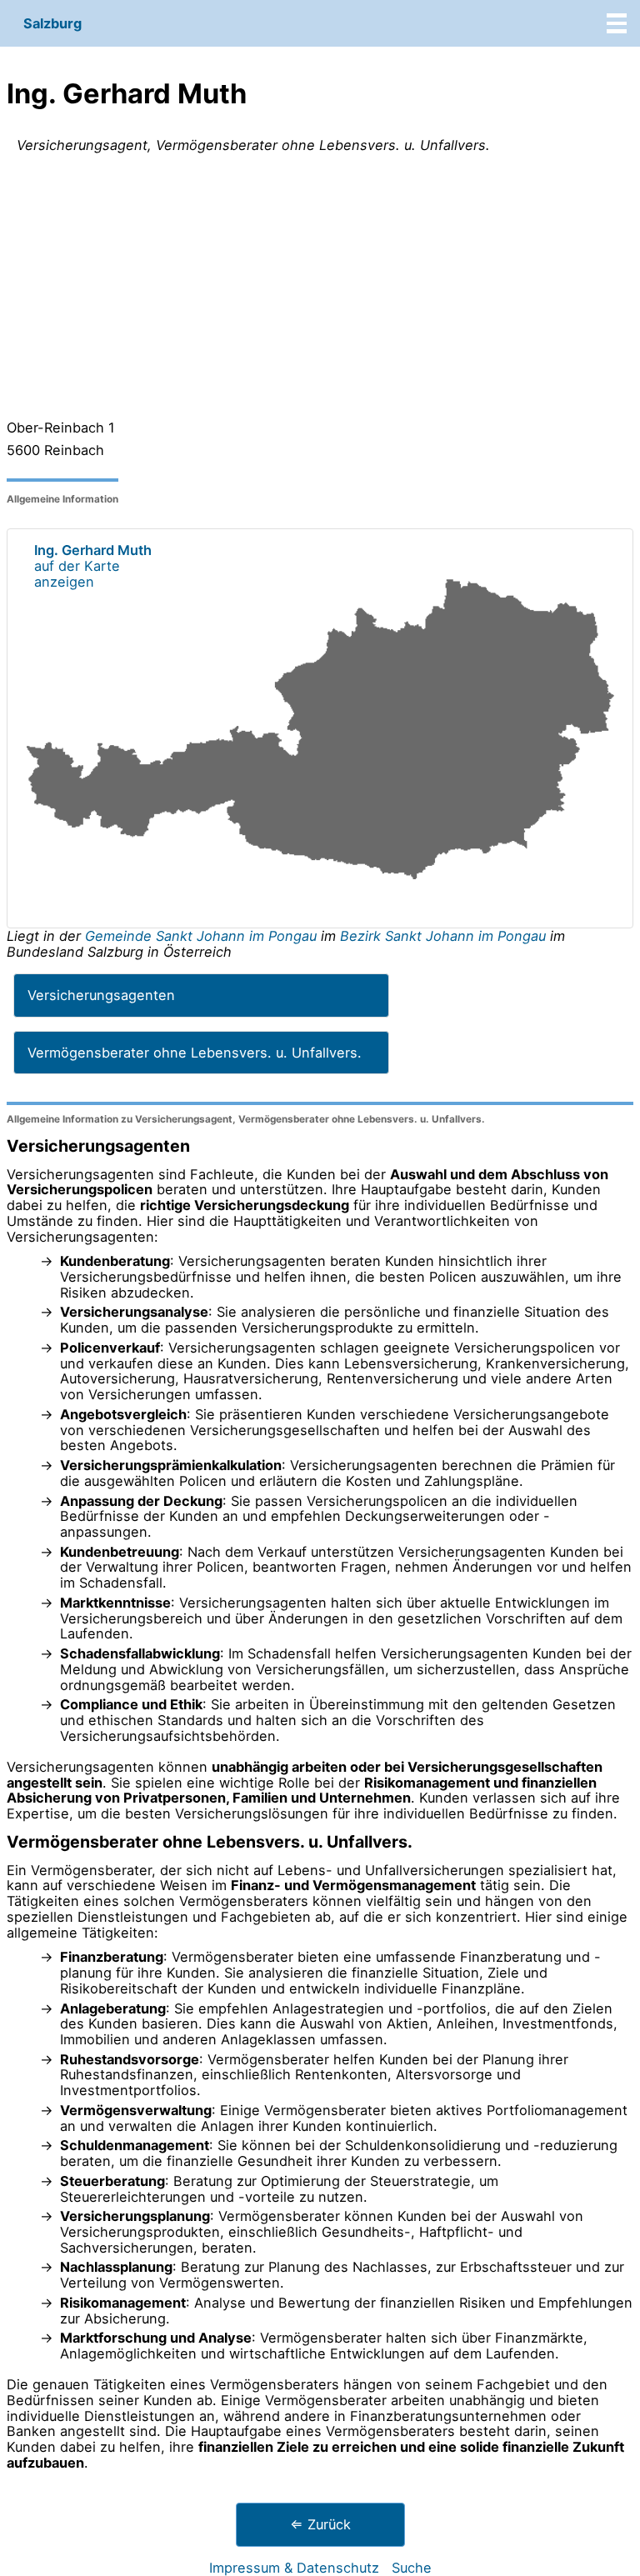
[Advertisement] (320, 290)
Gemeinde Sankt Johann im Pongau (203, 936)
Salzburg (52, 23)
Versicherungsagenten (101, 995)
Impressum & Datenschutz (294, 2568)
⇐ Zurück (320, 2524)
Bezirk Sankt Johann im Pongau (443, 936)
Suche (412, 2568)
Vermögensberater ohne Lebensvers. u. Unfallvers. (195, 1053)
